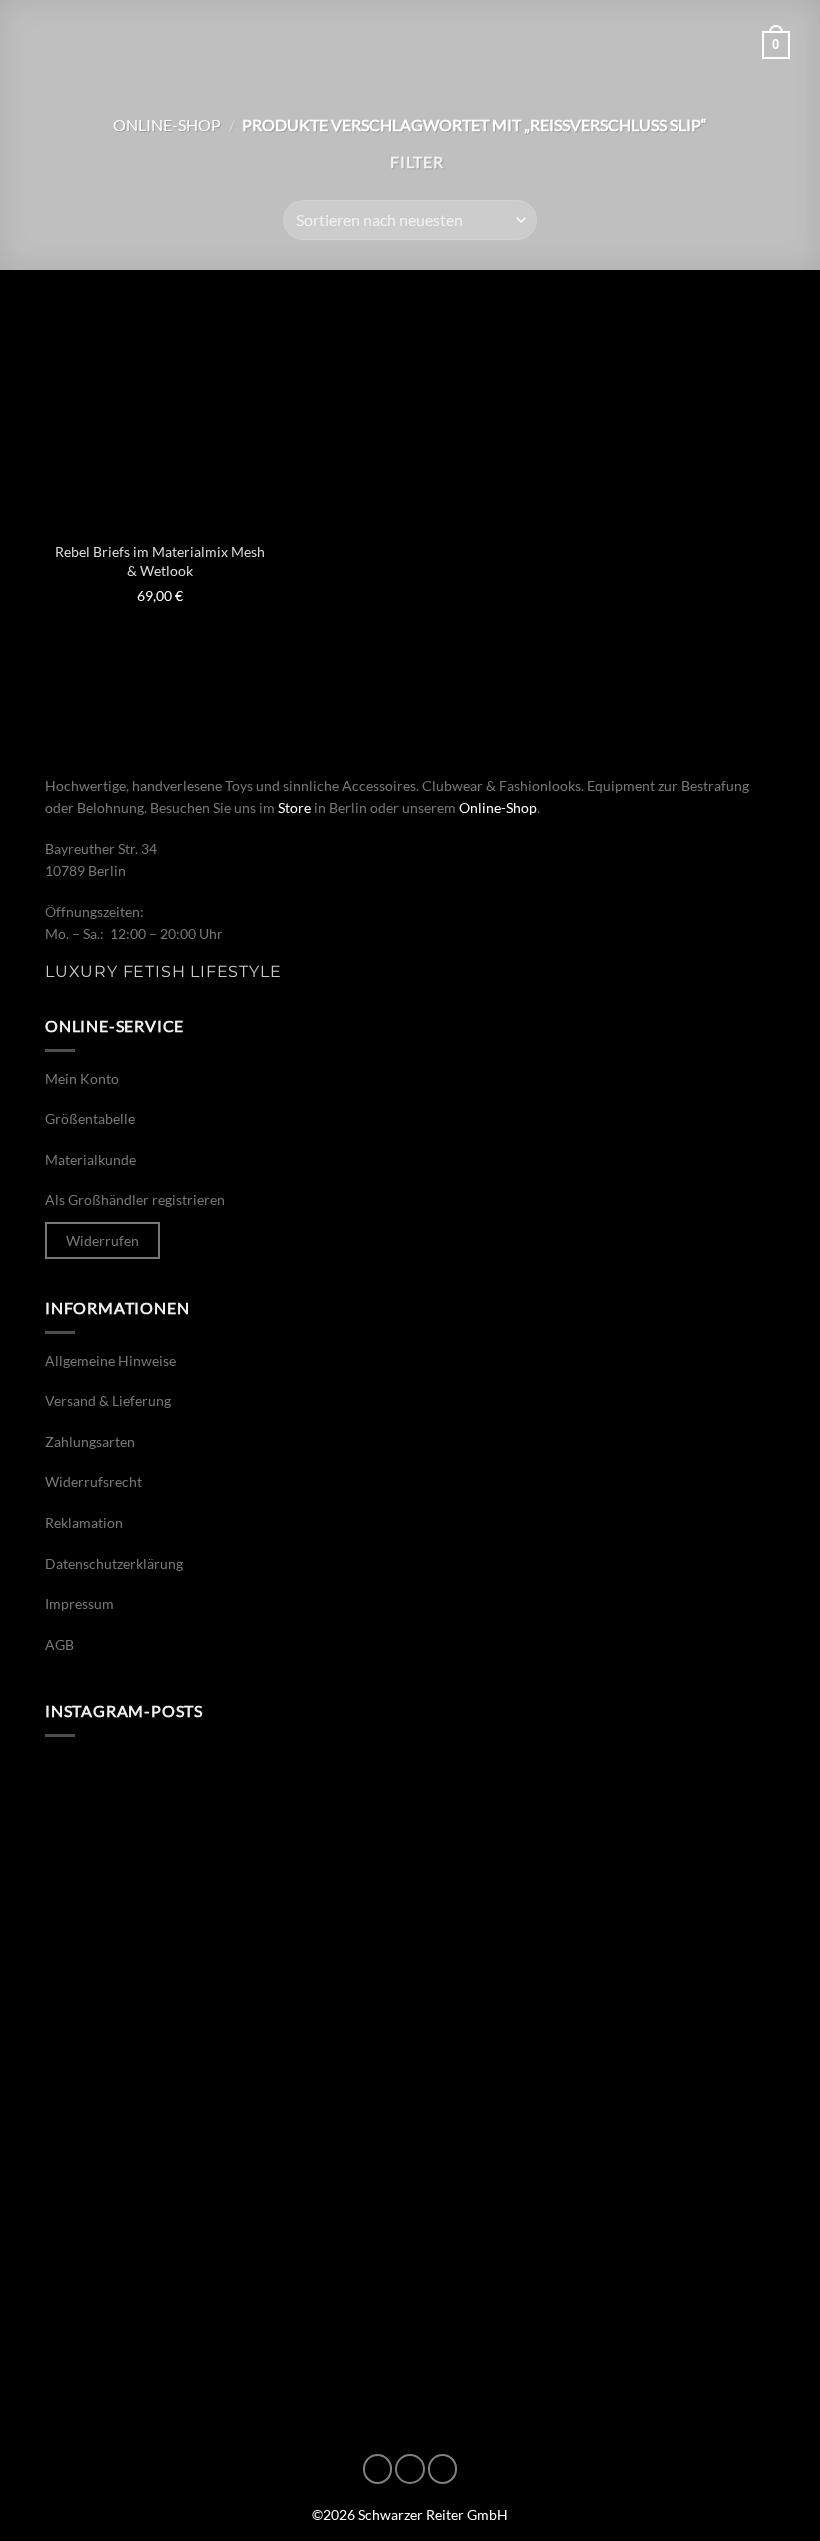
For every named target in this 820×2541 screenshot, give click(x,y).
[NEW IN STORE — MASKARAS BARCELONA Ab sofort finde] (595, 2078)
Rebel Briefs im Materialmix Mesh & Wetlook (160, 561)
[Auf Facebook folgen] (378, 2469)
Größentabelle (90, 1118)
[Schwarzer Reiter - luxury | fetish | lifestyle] (410, 45)
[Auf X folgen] (443, 2469)
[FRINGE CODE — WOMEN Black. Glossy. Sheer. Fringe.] (595, 2290)
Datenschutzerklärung (114, 1563)
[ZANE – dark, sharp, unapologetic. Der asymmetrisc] (595, 1866)
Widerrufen (102, 1240)
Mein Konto (82, 1078)
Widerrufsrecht (93, 1481)
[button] (42, 44)
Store (294, 807)
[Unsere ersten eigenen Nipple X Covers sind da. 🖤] (225, 1866)
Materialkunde (90, 1159)
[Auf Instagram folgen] (410, 2469)
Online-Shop (167, 124)
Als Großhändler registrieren (135, 1199)
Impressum (79, 1603)
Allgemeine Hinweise (110, 1360)
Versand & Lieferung (108, 1400)
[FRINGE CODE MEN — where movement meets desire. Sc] (225, 2290)
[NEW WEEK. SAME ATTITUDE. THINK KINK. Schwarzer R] (225, 2078)
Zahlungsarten (90, 1441)
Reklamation (84, 1522)
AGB (59, 1644)
